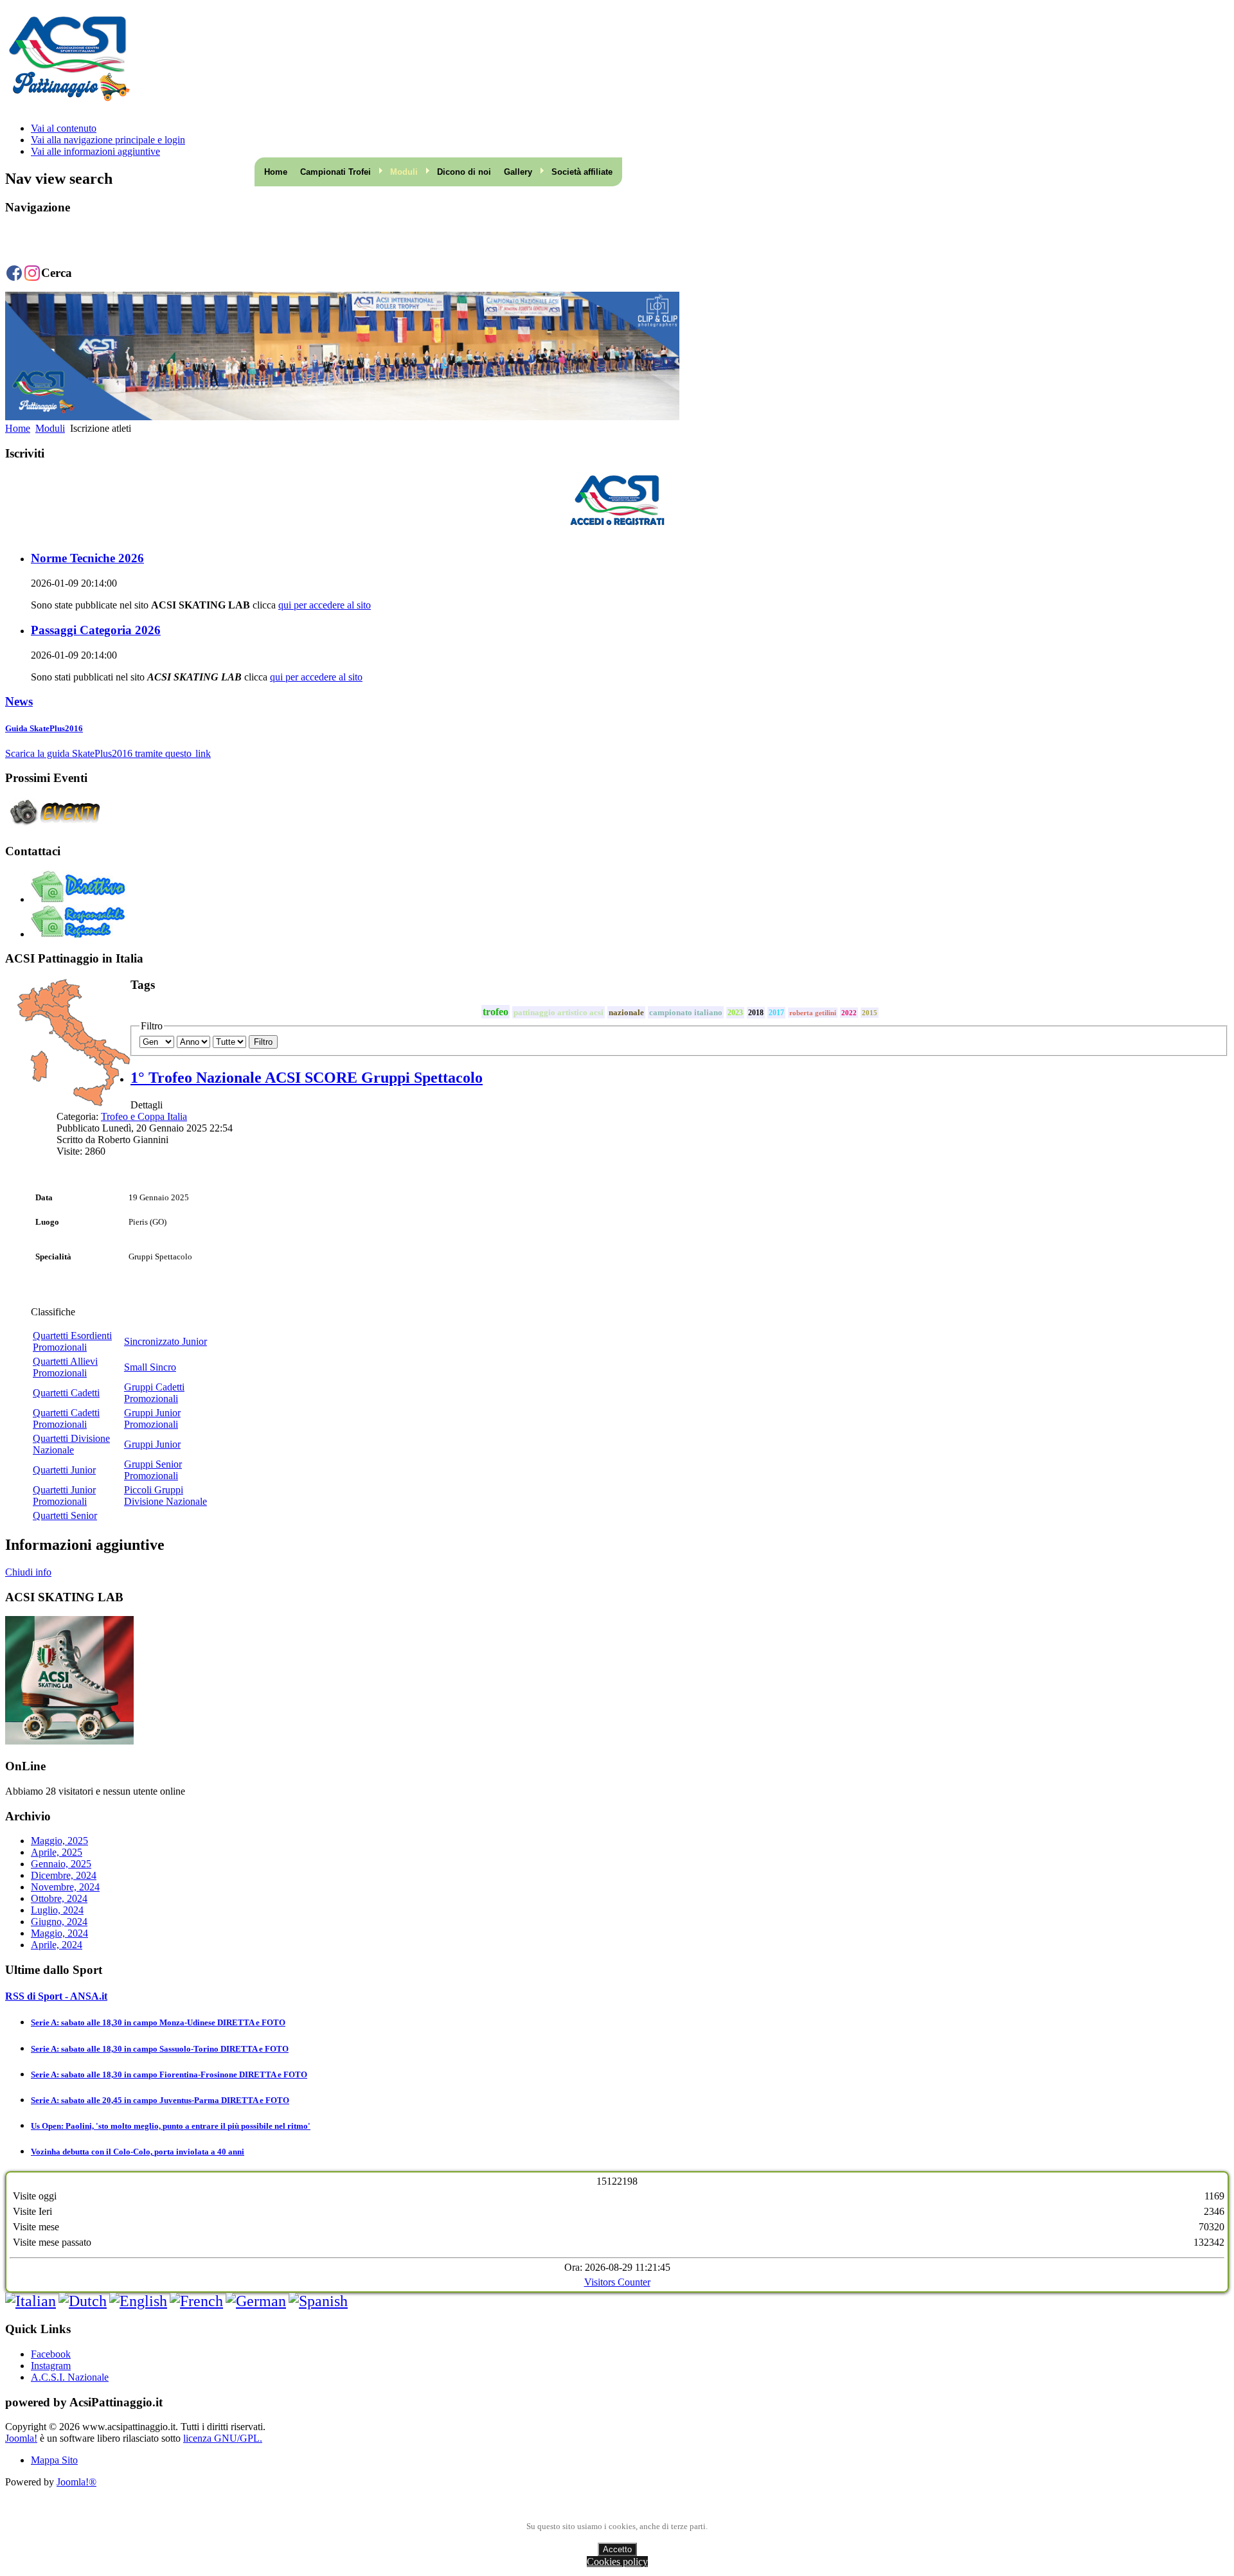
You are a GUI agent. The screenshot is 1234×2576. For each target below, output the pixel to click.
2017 (776, 1013)
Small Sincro (150, 1367)
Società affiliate (582, 172)
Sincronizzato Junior (165, 1341)
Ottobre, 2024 (59, 1898)
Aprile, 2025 (57, 1852)
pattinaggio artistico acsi (559, 1012)
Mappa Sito (54, 2460)
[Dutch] (83, 2301)
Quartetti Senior (65, 1515)
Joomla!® (76, 2482)
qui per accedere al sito (325, 605)
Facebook (51, 2354)
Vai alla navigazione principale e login (108, 140)
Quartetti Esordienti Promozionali (72, 1341)
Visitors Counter (617, 2282)
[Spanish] (318, 2301)
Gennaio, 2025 (61, 1864)
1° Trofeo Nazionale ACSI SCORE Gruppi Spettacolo (307, 1078)
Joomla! (21, 2438)
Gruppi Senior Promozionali (153, 1470)
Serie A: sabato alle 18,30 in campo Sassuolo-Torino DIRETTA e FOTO (160, 2049)
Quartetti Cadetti (66, 1393)
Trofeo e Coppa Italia (144, 1116)
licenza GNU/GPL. (223, 2438)
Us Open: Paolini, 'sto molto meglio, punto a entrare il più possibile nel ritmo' (171, 2126)
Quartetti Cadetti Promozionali (66, 1418)
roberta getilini (813, 1013)
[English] (138, 2301)
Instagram (51, 2366)
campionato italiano (686, 1012)
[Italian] (31, 2301)
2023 (735, 1013)
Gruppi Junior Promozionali (152, 1418)
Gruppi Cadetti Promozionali (154, 1393)
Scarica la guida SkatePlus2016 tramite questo (98, 753)
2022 (849, 1013)
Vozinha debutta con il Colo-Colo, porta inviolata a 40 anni (138, 2152)
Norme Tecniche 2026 (87, 558)
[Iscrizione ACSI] (617, 501)
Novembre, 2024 (65, 1887)
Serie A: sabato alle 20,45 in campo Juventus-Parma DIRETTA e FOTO (160, 2100)
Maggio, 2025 (59, 1841)
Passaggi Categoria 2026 (96, 630)
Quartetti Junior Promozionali (64, 1496)
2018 (756, 1013)
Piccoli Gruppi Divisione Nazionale (165, 1496)
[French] (196, 2301)
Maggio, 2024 (59, 1933)
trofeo (496, 1012)
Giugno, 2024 (59, 1922)
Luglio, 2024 (57, 1910)
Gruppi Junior (152, 1444)
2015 (870, 1013)
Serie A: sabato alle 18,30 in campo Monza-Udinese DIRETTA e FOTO (158, 2022)
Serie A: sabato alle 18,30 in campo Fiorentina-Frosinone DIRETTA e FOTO (169, 2074)
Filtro (263, 1042)
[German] (256, 2301)
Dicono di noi (464, 172)
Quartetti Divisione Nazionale (71, 1444)
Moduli (50, 428)
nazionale (626, 1012)
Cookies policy (617, 2562)
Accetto (617, 2549)
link (203, 753)
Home (276, 172)
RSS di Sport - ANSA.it (56, 1996)
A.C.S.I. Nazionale (70, 2377)
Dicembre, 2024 (64, 1875)
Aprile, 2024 (57, 1945)
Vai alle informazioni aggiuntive (95, 151)
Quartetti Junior (64, 1470)
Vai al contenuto (64, 128)
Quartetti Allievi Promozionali (65, 1367)
